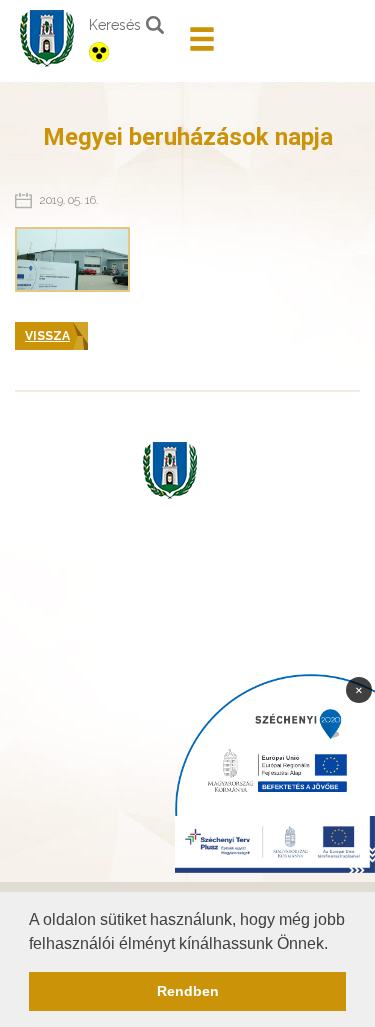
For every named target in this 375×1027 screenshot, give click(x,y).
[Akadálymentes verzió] (131, 52)
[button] (335, 945)
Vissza (47, 336)
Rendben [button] (188, 991)
